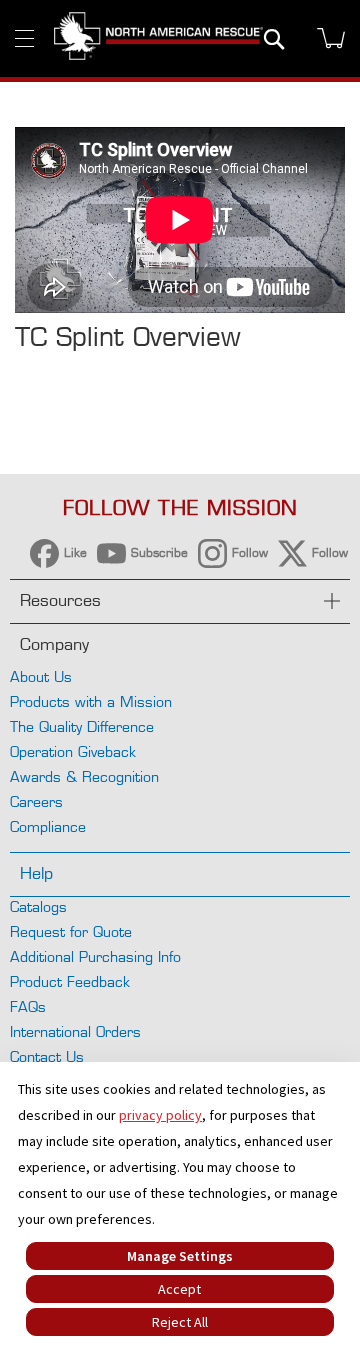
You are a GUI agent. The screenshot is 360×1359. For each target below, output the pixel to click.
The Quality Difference (82, 726)
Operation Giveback (73, 751)
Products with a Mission (91, 701)
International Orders (75, 1031)
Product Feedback (70, 981)
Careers (36, 801)
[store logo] (158, 38)
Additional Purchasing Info (95, 956)
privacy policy (160, 1115)
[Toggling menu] (24, 38)
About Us (41, 676)
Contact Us (47, 1056)
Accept (179, 1289)
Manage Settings (180, 1256)
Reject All (180, 1322)
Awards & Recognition (84, 776)
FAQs (28, 1006)
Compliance (48, 826)
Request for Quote (71, 931)
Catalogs (38, 906)
